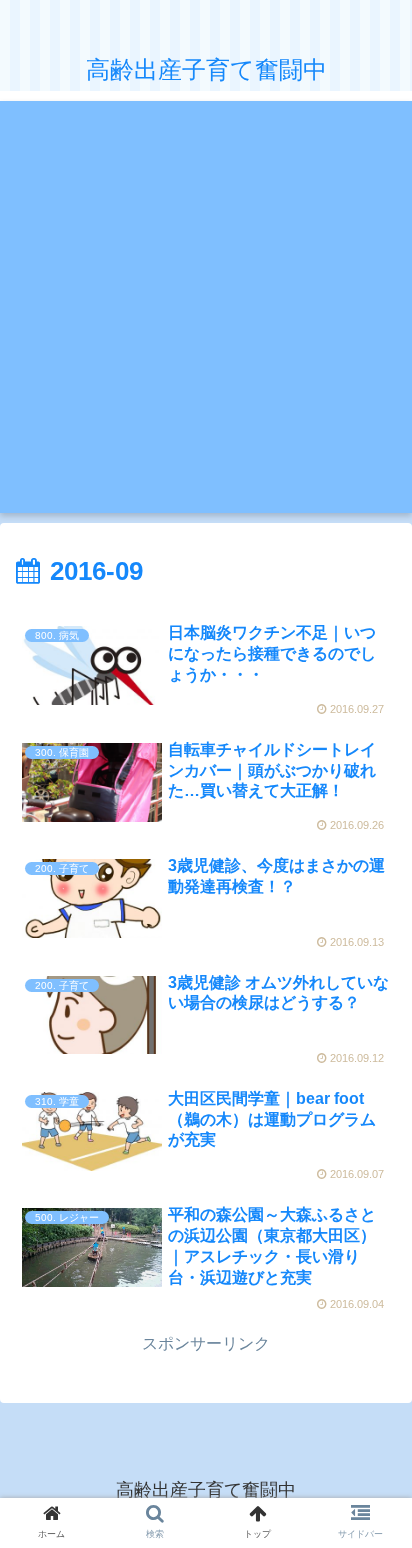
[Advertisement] (206, 307)
